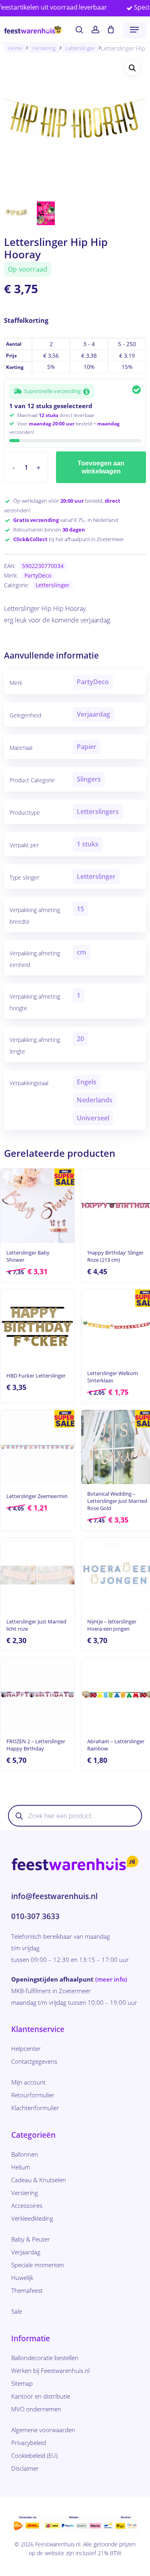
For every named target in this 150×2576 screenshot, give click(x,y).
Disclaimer (25, 2468)
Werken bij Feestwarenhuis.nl (50, 2371)
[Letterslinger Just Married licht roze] (37, 1575)
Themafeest (27, 2290)
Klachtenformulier (35, 2108)
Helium (21, 2167)
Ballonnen (25, 2154)
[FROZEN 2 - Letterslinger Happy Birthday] (37, 1695)
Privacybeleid (29, 2443)
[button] (134, 30)
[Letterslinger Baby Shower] (37, 1205)
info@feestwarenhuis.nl (54, 1896)
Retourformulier (33, 2095)
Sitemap (22, 2383)
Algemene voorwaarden (43, 2430)
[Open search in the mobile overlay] (75, 1816)
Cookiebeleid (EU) (34, 2455)
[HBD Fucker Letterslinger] (37, 1326)
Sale (17, 2311)
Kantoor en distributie (41, 2396)
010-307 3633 (35, 1916)
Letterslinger (80, 48)
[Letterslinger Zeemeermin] (37, 1447)
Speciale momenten (38, 2265)
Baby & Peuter (31, 2239)
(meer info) (111, 1979)
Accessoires (27, 2205)
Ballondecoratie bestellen (45, 2358)
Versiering (44, 48)
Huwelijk (22, 2278)
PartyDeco (38, 575)
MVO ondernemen (36, 2409)
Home (15, 48)
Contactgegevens (34, 2061)
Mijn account (28, 2082)
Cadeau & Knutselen (39, 2180)
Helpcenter (26, 2048)
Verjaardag (26, 2252)
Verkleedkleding (32, 2218)
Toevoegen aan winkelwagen (101, 467)
